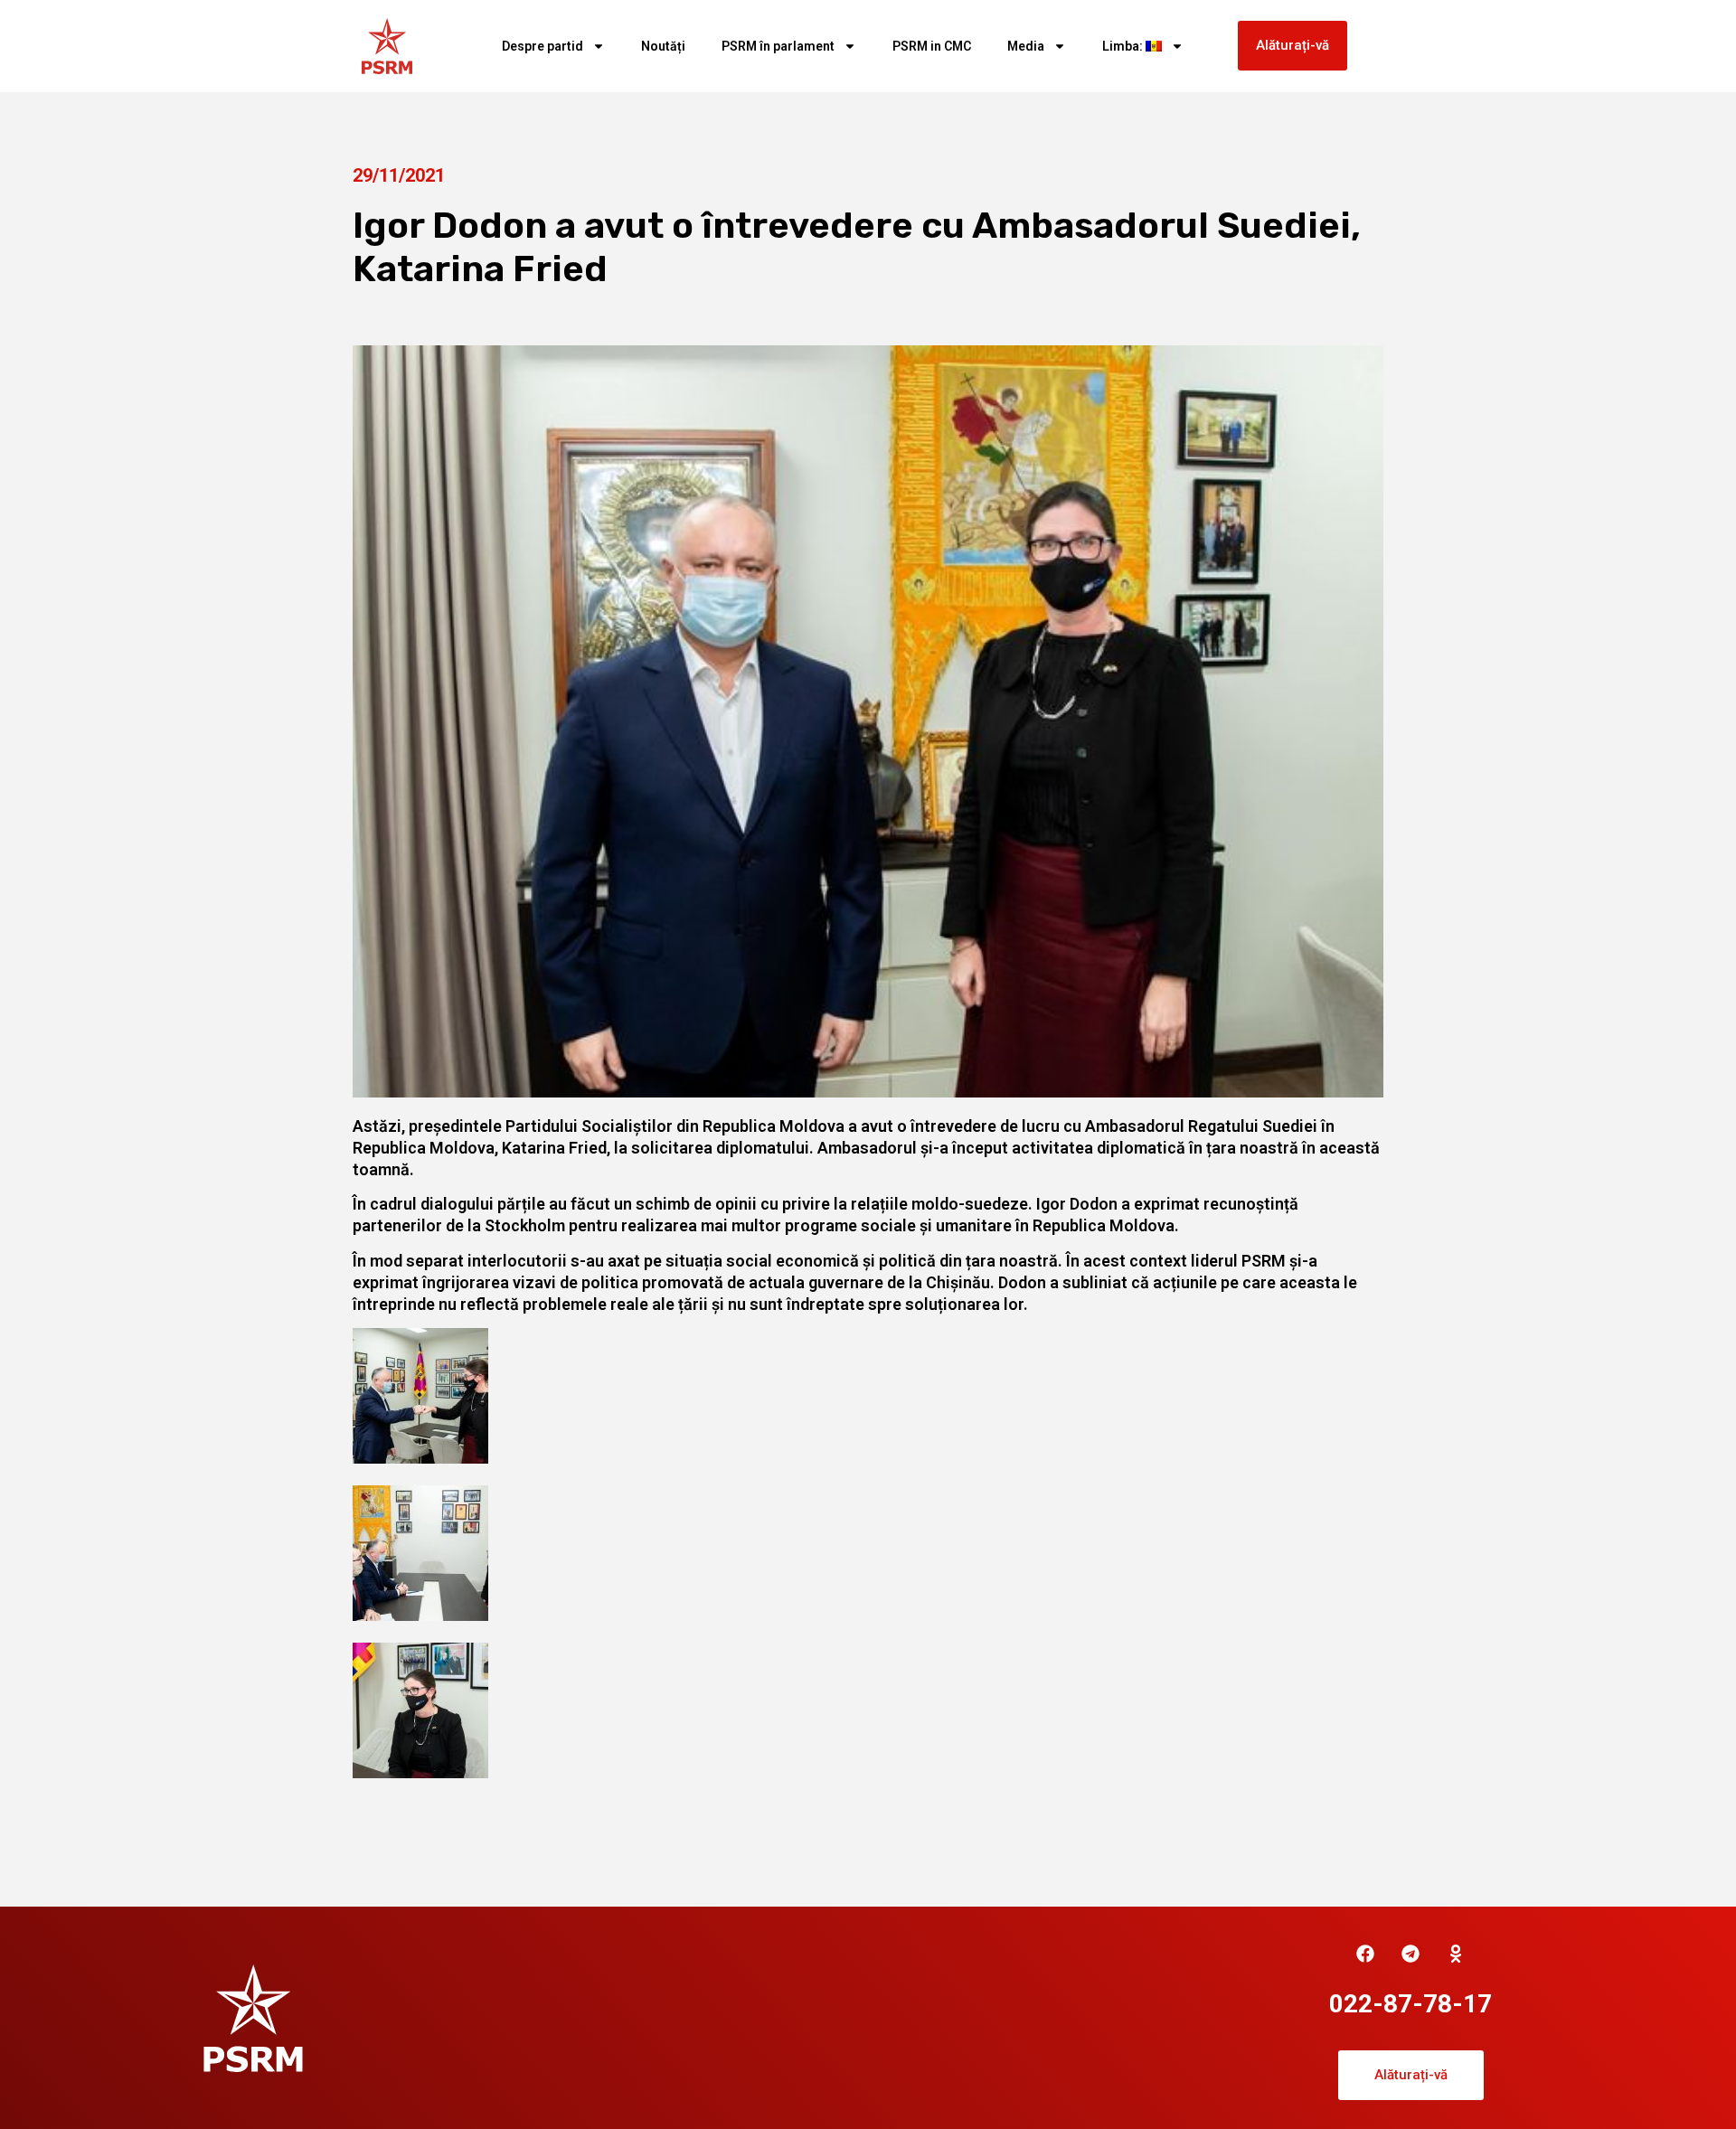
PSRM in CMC (932, 46)
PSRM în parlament (778, 46)
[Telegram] (1410, 1954)
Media (1026, 46)
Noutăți (663, 46)
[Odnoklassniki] (1456, 1954)
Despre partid (542, 46)
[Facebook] (1365, 1954)
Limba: (1124, 46)
